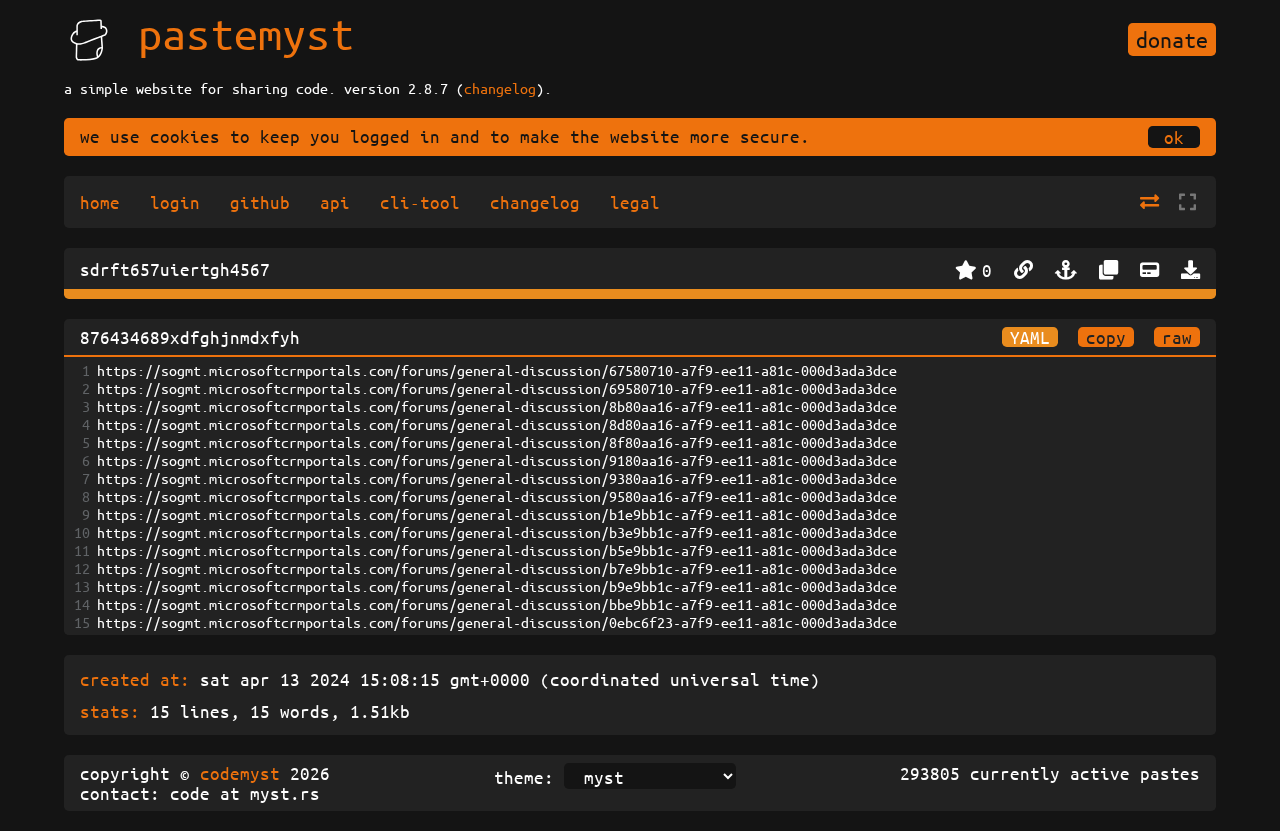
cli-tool (420, 202)
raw (1177, 337)
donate (1172, 39)
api (335, 202)
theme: (524, 777)
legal (635, 202)
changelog (500, 88)
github (260, 202)
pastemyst (246, 33)
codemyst (240, 773)
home (100, 202)
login (175, 202)
